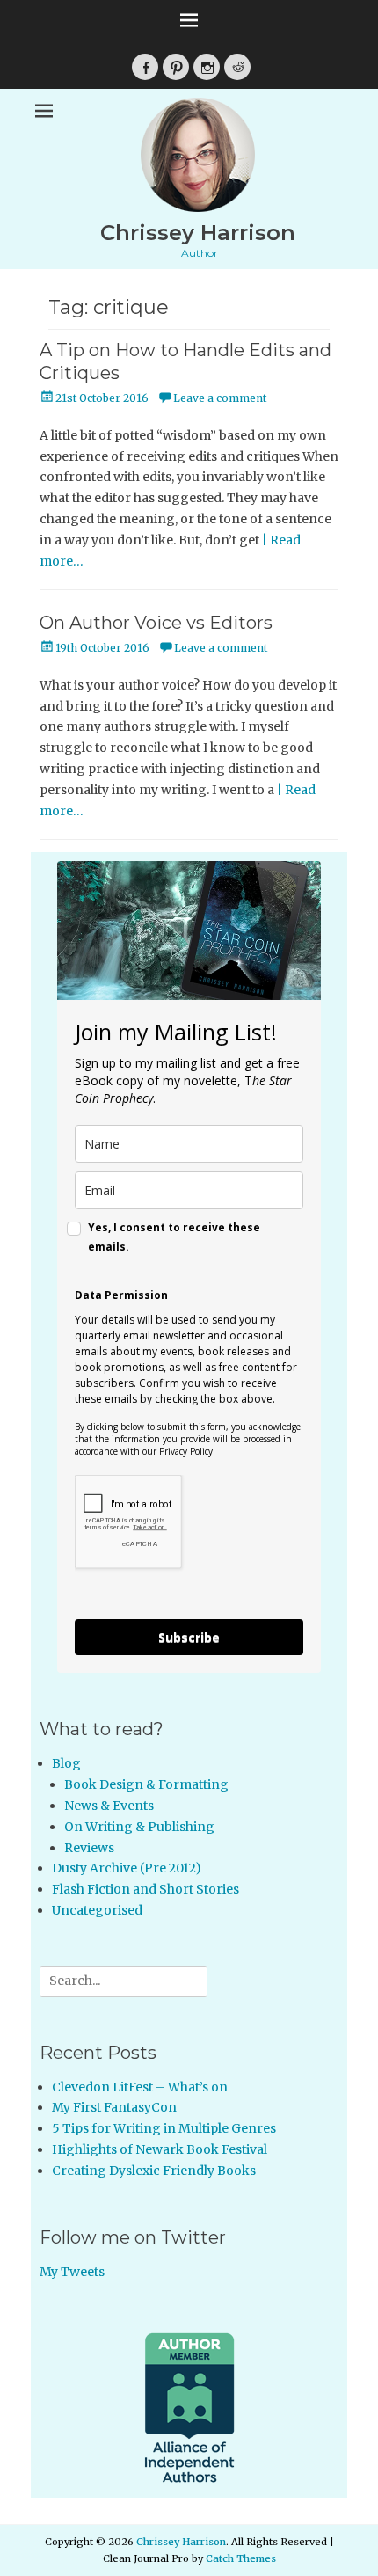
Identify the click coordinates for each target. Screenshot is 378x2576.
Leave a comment (220, 398)
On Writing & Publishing (139, 1827)
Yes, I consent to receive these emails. (174, 1237)
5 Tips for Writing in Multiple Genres (164, 2128)
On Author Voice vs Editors (156, 623)
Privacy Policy (186, 1451)
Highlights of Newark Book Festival (160, 2149)
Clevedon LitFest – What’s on (140, 2087)
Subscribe (189, 1637)
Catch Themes (241, 2558)
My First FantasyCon (114, 2107)
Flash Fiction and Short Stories (145, 1889)
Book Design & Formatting (146, 1784)
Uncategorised (97, 1910)
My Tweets (72, 2272)
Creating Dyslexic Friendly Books (154, 2171)
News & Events (109, 1806)
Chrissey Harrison (198, 233)
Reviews (89, 1848)
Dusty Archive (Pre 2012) (127, 1868)
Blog (66, 1763)
